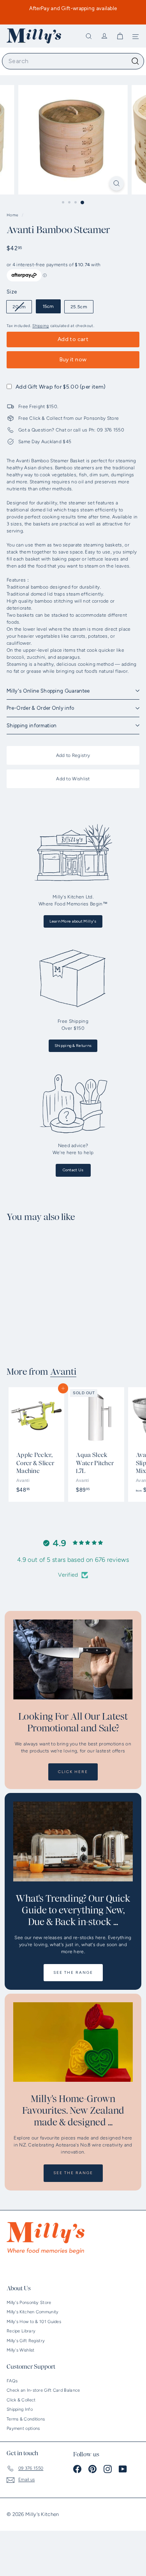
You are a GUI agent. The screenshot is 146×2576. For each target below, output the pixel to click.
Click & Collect (21, 2400)
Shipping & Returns (73, 1046)
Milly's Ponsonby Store (29, 2303)
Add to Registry (73, 755)
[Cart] (120, 36)
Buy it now (73, 360)
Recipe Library (21, 2331)
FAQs (12, 2381)
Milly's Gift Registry (26, 2341)
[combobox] (73, 61)
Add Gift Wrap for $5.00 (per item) (61, 387)
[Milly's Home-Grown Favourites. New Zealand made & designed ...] (73, 2042)
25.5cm (79, 307)
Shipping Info (20, 2409)
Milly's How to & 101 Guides (34, 2322)
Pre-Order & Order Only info (40, 708)
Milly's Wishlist (21, 2350)
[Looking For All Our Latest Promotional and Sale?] (73, 1659)
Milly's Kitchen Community (33, 2312)
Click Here (73, 1772)
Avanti (63, 1372)
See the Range (73, 1972)
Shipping (40, 326)
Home (13, 215)
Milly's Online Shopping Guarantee (48, 691)
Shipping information (32, 726)
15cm (48, 306)
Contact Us (73, 1170)
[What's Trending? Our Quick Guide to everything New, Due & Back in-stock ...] (73, 1841)
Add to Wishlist (73, 779)
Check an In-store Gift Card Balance (43, 2390)
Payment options (23, 2428)
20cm (22, 308)
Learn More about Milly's (73, 921)
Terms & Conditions (26, 2419)
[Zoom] (117, 183)
